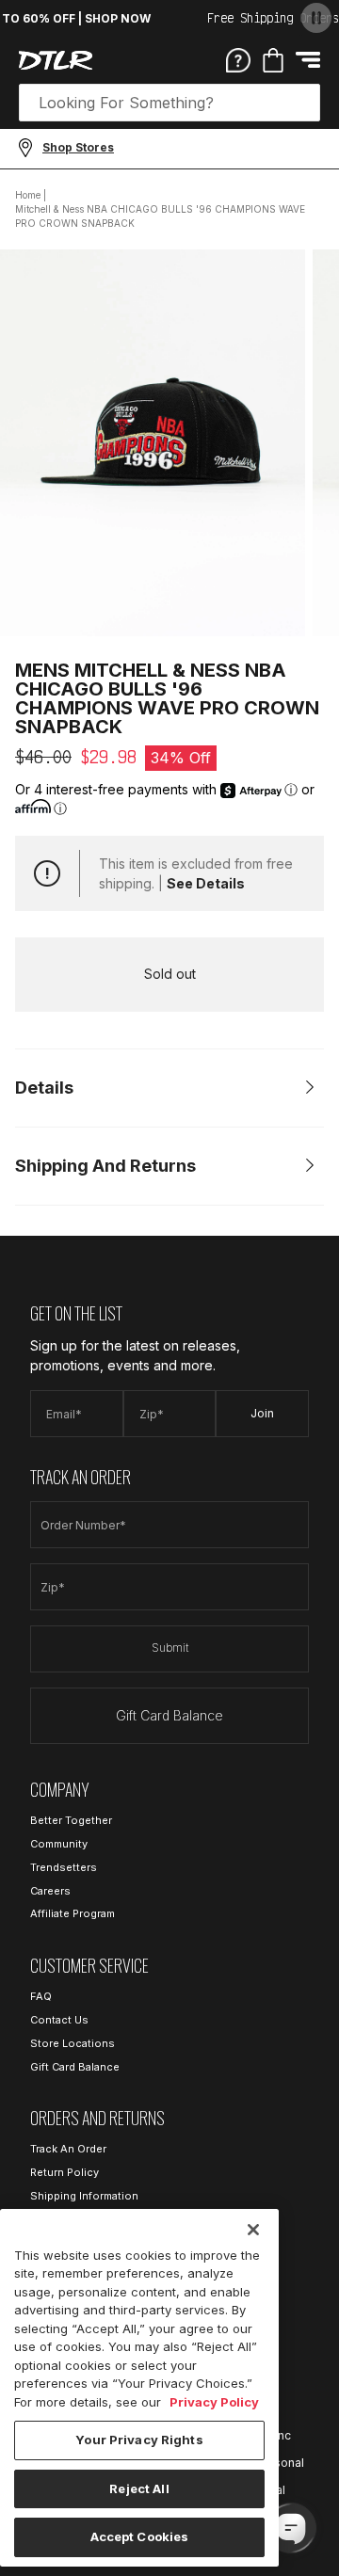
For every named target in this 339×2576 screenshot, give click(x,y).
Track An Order (68, 2149)
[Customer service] (238, 59)
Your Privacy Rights (139, 2440)
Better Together (71, 1820)
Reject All (139, 2488)
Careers (50, 1891)
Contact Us (59, 2020)
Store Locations (73, 2043)
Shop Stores (78, 147)
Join (262, 1413)
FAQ (41, 1996)
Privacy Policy (214, 2402)
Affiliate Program (73, 1913)
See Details (206, 883)
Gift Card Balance (169, 1715)
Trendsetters (64, 1867)
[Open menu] (308, 60)
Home (28, 195)
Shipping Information (84, 2196)
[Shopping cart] (273, 60)
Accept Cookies (140, 2536)
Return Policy (65, 2172)
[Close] (253, 2230)
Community (59, 1844)
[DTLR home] (56, 60)
